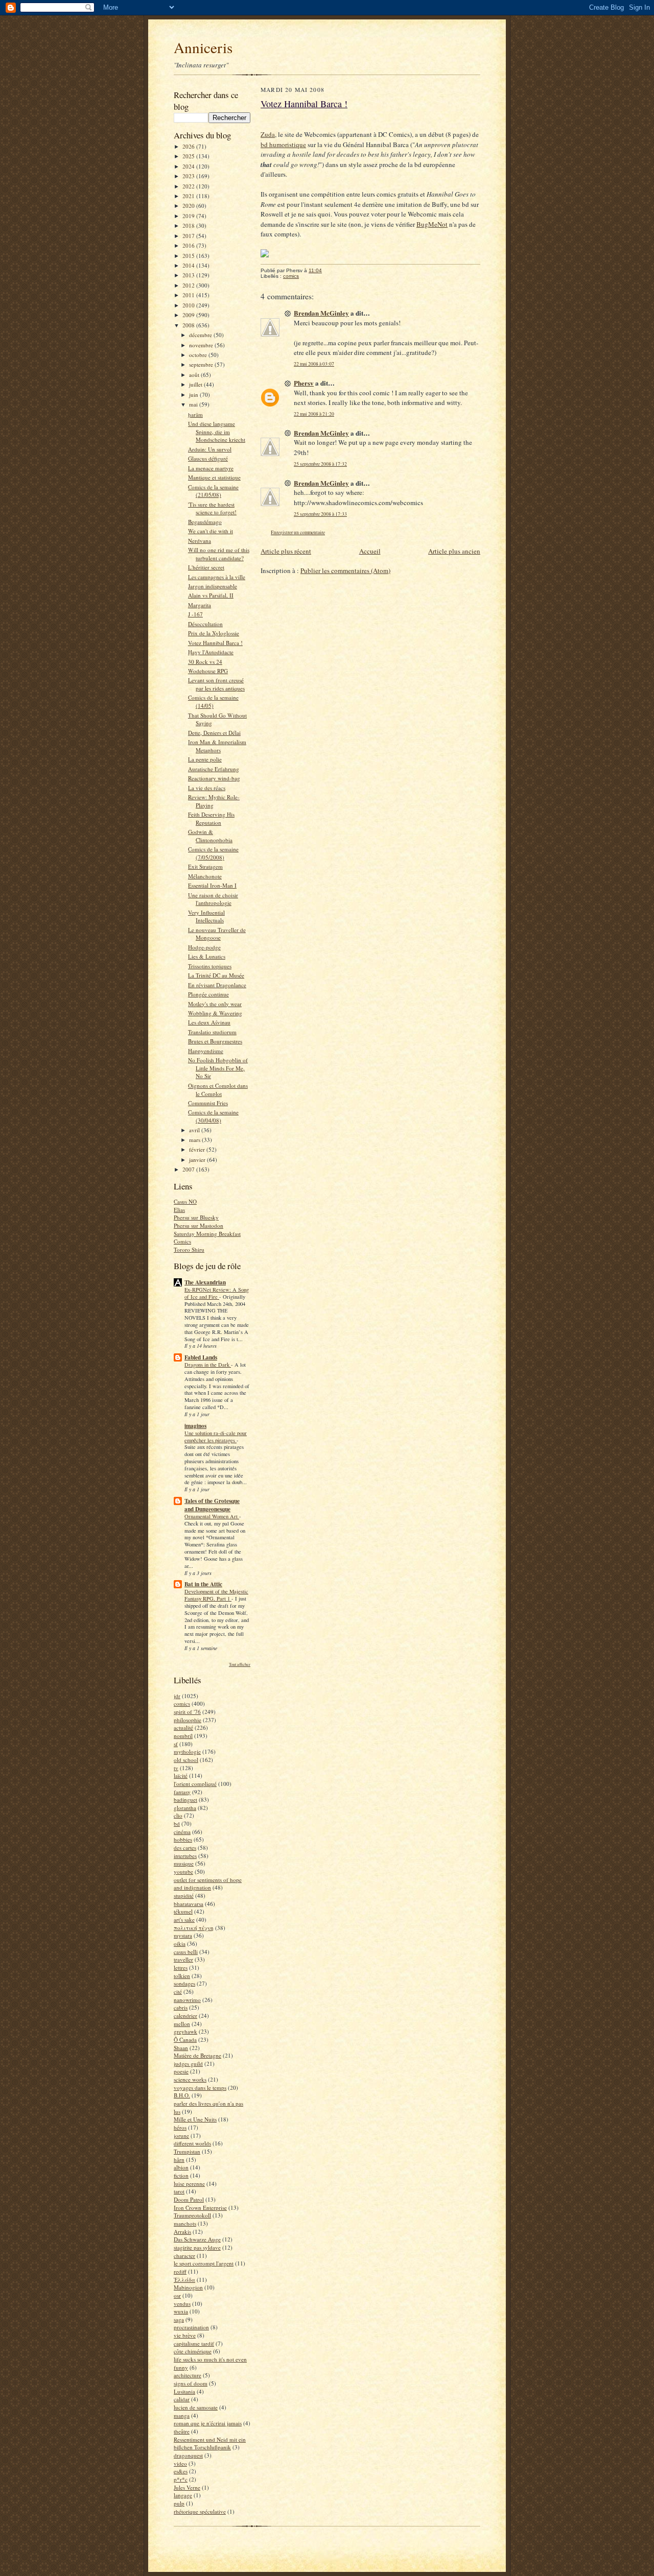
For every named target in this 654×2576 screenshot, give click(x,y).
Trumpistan (187, 2151)
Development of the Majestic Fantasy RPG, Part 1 (216, 1595)
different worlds (192, 2143)
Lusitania (184, 2391)
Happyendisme (206, 1051)
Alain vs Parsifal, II (211, 595)
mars (195, 1140)
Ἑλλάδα (184, 2280)
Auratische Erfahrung (214, 769)
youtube (183, 1871)
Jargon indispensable (213, 586)
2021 (189, 196)
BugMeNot (432, 224)
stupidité (184, 1895)
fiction (181, 2175)
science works (190, 2079)
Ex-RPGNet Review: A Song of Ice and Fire (217, 1293)
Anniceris (203, 47)
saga (179, 2319)
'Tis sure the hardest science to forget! (212, 508)
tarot (179, 2191)
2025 (189, 156)
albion (181, 2167)
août (195, 375)
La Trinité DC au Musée (216, 975)
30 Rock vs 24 (205, 662)
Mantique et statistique (214, 477)
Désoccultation (205, 624)
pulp (179, 2503)
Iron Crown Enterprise (200, 2208)
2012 (189, 285)
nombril (183, 1736)
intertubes (185, 1856)
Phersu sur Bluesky (196, 1217)
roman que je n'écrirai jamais (208, 2423)
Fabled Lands (201, 1357)
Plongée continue (208, 994)
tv (176, 1768)
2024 (189, 166)
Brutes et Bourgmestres (215, 1041)
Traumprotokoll (192, 2215)
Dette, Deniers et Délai (214, 733)
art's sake (184, 1919)
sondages (184, 1983)
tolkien (182, 1976)
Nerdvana (200, 541)
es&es (181, 2471)
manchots (185, 2223)
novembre (202, 345)
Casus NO (185, 1201)
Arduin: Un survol (210, 449)
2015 (189, 256)
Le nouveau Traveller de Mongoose (217, 934)
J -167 (195, 614)
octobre (199, 355)
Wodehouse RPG (208, 671)
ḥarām (195, 414)
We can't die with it (211, 531)
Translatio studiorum (212, 1032)
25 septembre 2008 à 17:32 (320, 464)
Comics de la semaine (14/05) (213, 701)
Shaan (181, 2048)
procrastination (191, 2327)
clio (178, 1815)
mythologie (187, 1751)
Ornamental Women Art (212, 1516)
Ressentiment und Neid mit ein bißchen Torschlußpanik (210, 2443)
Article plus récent (286, 551)
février (198, 1149)
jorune (181, 2136)
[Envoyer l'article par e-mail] (327, 270)
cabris (181, 2007)
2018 (189, 225)
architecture (188, 2375)
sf (176, 1744)
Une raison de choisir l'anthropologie (213, 899)
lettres (181, 1967)
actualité (183, 1727)
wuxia (181, 2311)
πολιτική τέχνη (194, 1928)
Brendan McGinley (321, 313)
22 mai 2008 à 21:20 (314, 414)
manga (182, 2415)
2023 (189, 176)
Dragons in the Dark (208, 1365)
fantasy (182, 1792)
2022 (189, 186)
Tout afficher (240, 1664)
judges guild (188, 2064)
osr (177, 2295)
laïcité (181, 1775)
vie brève (185, 2335)
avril (195, 1130)
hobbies (183, 1839)
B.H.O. (182, 2095)
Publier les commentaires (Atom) (345, 570)
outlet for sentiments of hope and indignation (208, 1884)
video (180, 2463)
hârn (179, 2160)
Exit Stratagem (205, 866)
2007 (189, 1169)
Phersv (304, 383)
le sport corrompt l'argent (204, 2263)
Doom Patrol (189, 2199)
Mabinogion (188, 2287)
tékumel (183, 1911)
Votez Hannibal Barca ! (215, 643)
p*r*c (181, 2479)
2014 (189, 265)
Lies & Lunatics (207, 956)
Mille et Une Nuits (195, 2119)
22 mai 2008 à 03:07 (314, 364)
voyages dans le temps (200, 2088)
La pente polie (205, 759)
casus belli (186, 1952)
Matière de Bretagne (197, 2055)
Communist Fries (208, 1103)
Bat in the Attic (203, 1584)
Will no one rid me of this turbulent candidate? (219, 554)
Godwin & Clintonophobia (210, 836)
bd (177, 1823)
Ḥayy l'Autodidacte (211, 652)
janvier (198, 1160)
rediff (180, 2271)
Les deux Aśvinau (209, 1022)
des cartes (185, 1847)
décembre (201, 335)
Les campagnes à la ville (217, 577)
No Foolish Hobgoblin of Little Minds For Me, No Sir (218, 1068)
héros (180, 2127)
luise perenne (189, 2184)
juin (194, 395)
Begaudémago (205, 522)
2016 (189, 245)
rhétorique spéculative (200, 2511)
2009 (189, 315)
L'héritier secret (206, 567)
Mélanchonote (205, 876)
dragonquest (188, 2455)
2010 (189, 305)
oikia (180, 1943)
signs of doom (191, 2383)
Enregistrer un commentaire (298, 532)
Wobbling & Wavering (215, 1013)
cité (178, 1991)
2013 (189, 275)
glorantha (185, 1808)
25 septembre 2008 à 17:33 (320, 514)
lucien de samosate (196, 2407)
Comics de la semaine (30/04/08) (213, 1116)
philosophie (188, 1720)
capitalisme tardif (194, 2343)
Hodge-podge (204, 947)
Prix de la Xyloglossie (214, 633)
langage (183, 2495)
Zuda (268, 134)
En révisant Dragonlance (217, 985)
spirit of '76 (187, 1712)
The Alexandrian (205, 1282)
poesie (181, 2071)
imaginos (195, 1426)
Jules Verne (187, 2487)
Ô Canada (185, 2040)
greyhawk (185, 2031)
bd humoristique (283, 145)
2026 (189, 146)
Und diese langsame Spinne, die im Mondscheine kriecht (217, 432)
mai (194, 404)
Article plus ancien (454, 551)
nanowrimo (187, 2000)
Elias (179, 1210)
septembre (202, 364)
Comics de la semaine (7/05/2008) (213, 853)
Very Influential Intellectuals (206, 916)
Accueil (370, 551)
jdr (177, 1696)
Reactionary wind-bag (214, 778)
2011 (189, 295)
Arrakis (182, 2232)
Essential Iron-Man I (212, 885)
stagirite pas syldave (197, 2247)
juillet (196, 384)
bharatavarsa (189, 1904)
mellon (182, 2024)
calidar (182, 2399)
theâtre (182, 2431)
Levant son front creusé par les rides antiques (216, 684)
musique (184, 1863)
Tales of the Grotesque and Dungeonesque (212, 1505)
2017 (189, 236)
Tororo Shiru (189, 1249)
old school (186, 1760)
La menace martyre (211, 468)
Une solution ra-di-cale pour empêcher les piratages (216, 1437)
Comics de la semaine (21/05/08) (213, 491)
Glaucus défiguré (208, 458)
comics (182, 1703)
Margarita (200, 605)
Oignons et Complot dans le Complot (218, 1090)
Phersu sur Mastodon (198, 1225)
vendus (182, 2304)
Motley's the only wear (215, 1004)
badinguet (185, 1799)
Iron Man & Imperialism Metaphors (217, 746)
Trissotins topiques (210, 966)
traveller (183, 1959)
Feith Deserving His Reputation (211, 818)
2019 (189, 216)
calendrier (185, 2016)
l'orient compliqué (195, 1784)
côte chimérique (193, 2351)
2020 (189, 206)
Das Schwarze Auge (197, 2239)
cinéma (182, 1832)
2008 (189, 325)
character (184, 2256)
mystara (183, 1935)
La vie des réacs (207, 788)
